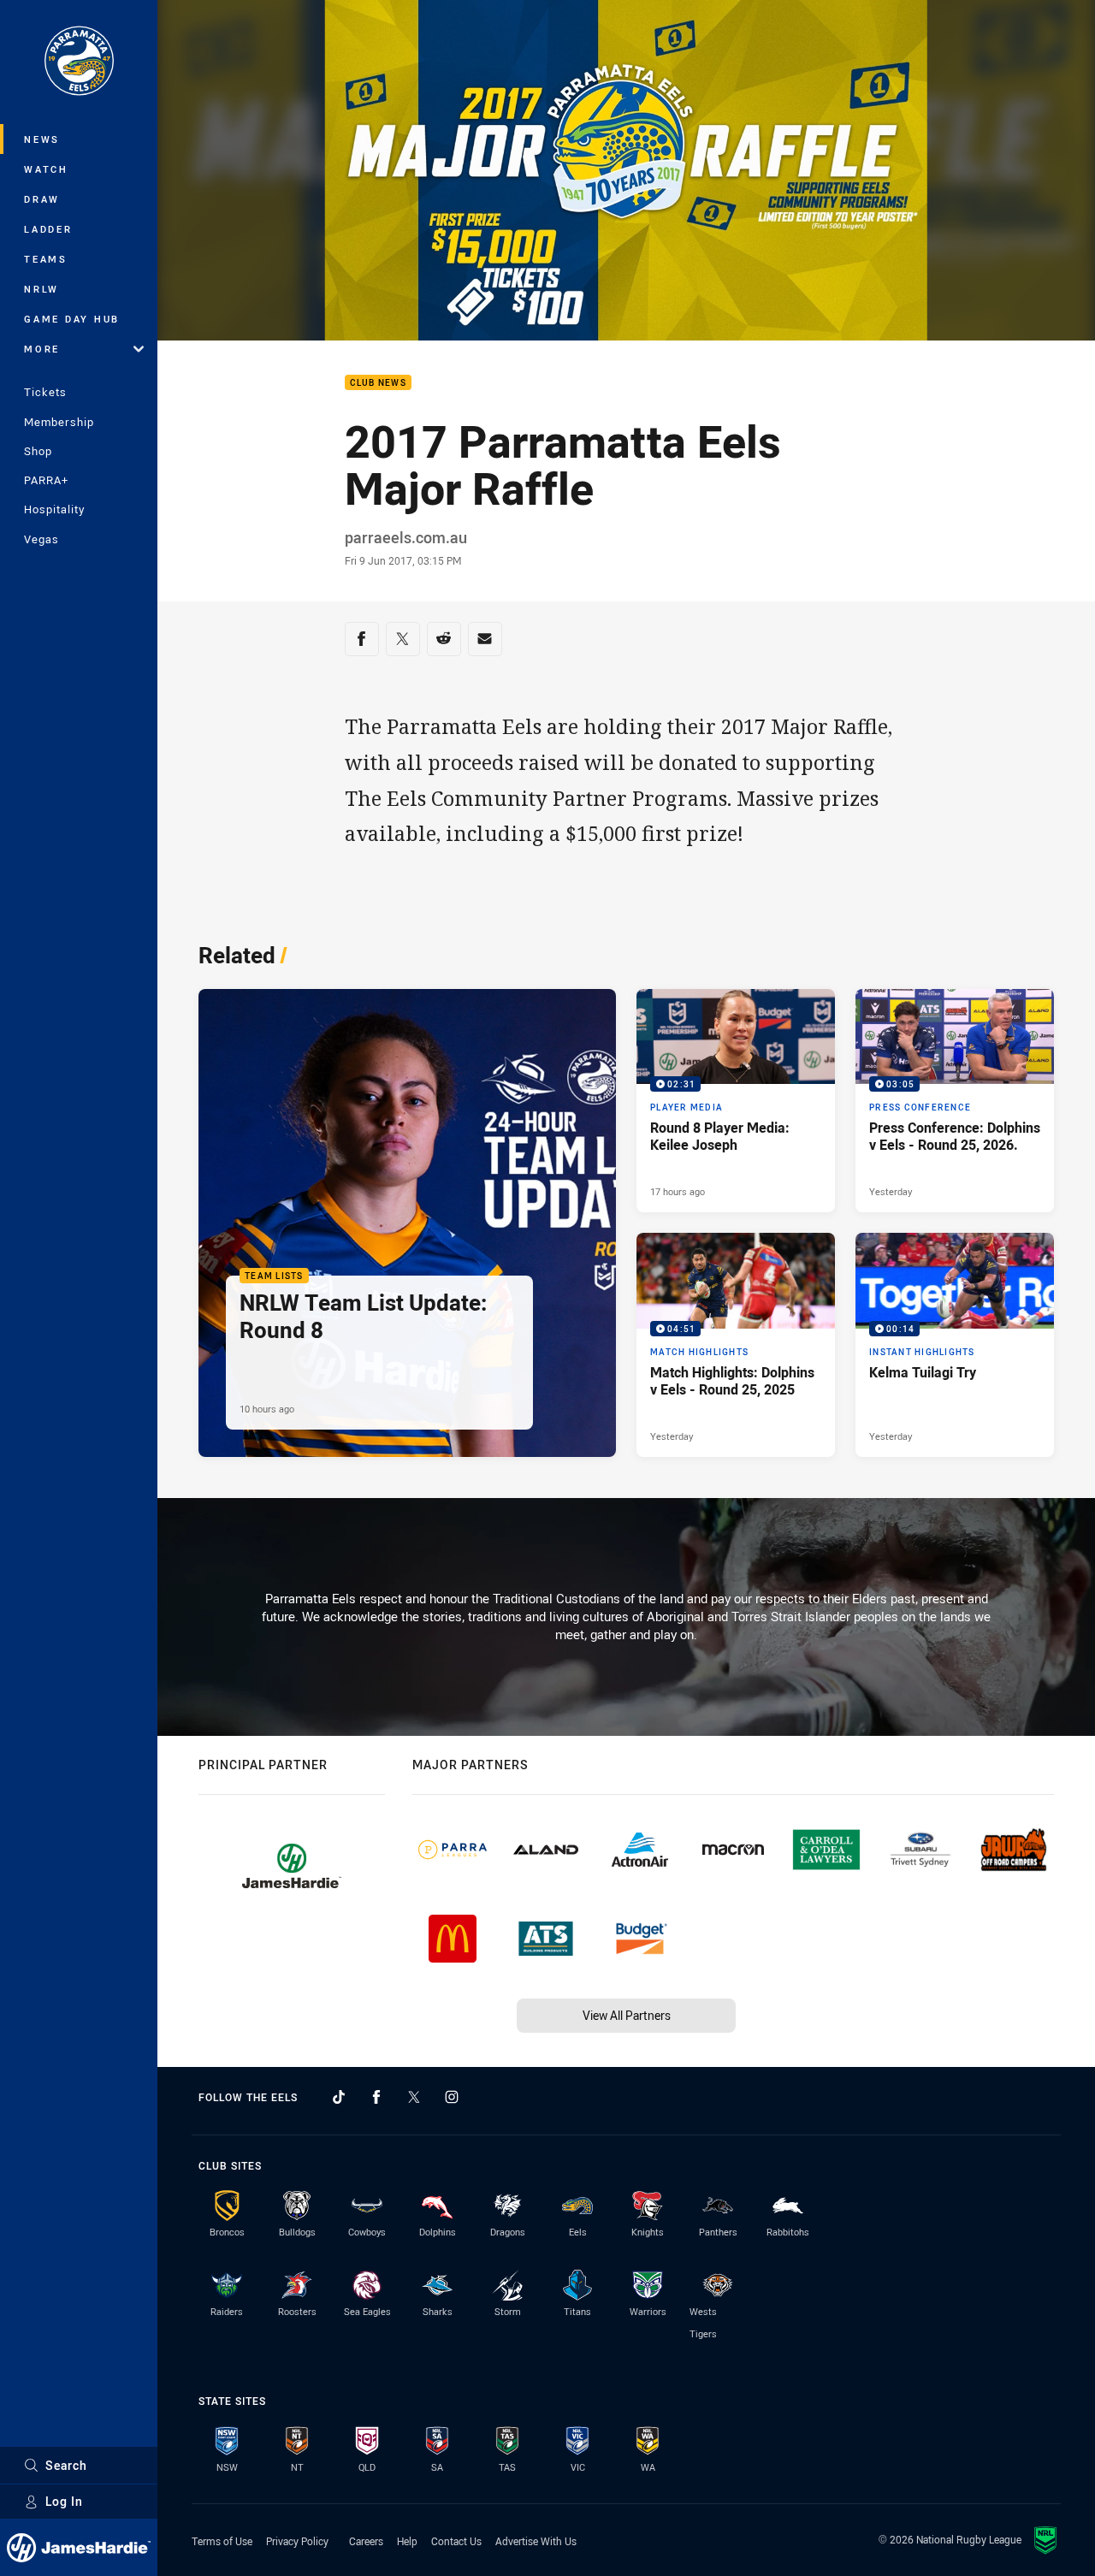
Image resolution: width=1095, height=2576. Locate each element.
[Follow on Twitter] (414, 2097)
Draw (42, 199)
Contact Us (456, 2541)
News (42, 139)
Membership (59, 422)
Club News (378, 383)
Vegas (41, 539)
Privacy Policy (297, 2541)
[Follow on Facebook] (376, 2097)
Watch (46, 169)
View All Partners (627, 2015)
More (42, 349)
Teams (46, 259)
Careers (366, 2541)
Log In (64, 2501)
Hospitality (54, 509)
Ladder (48, 229)
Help (407, 2541)
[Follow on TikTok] (339, 2097)
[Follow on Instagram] (452, 2097)
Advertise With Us (536, 2541)
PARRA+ (46, 480)
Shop (38, 451)
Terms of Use (222, 2541)
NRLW (41, 289)
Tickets (45, 392)
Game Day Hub (72, 319)
